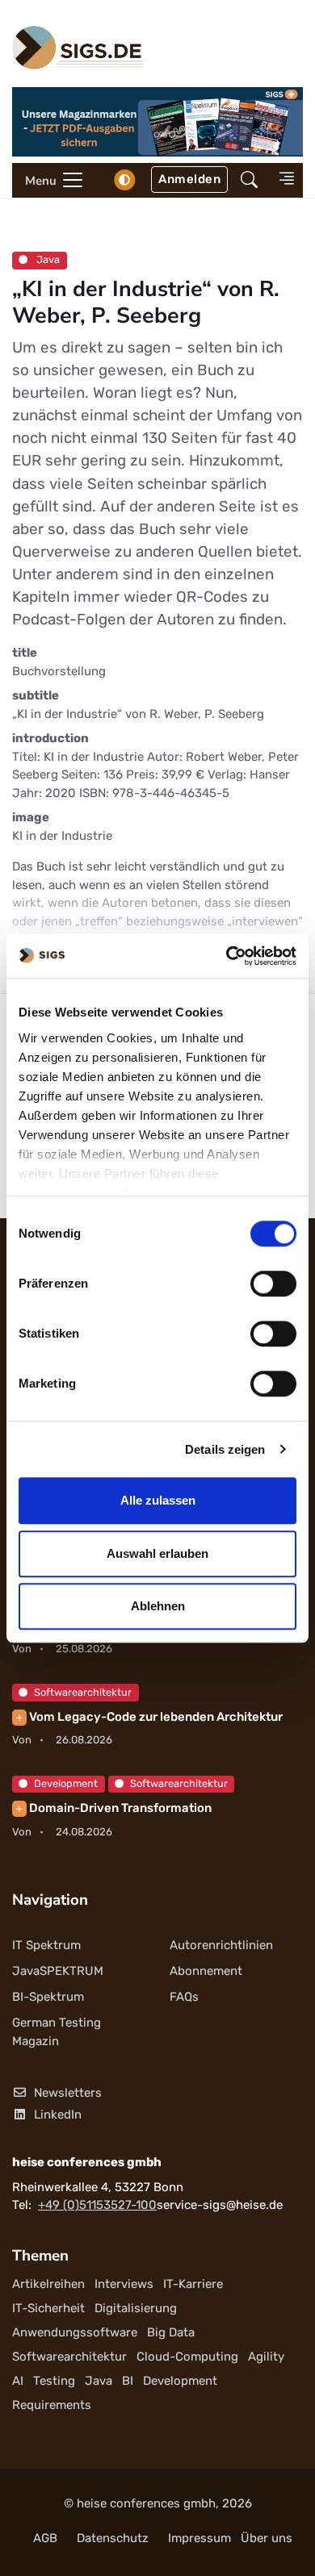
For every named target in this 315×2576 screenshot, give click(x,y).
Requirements (52, 2405)
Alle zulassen (158, 1500)
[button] (249, 180)
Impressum (199, 2538)
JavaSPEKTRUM (58, 1971)
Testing (54, 2381)
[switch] (273, 1284)
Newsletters (68, 2093)
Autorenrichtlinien (221, 1945)
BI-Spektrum (48, 1997)
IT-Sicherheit (48, 2308)
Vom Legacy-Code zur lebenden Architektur (149, 1717)
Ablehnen (158, 1606)
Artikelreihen (48, 2284)
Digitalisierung (136, 2308)
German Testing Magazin (57, 2032)
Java (47, 259)
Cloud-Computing (187, 2357)
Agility (266, 2357)
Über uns (267, 2538)
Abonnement (206, 1971)
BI (128, 2381)
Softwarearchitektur (83, 1692)
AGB (45, 2538)
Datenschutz (113, 2538)
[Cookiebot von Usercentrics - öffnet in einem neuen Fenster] (227, 956)
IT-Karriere (193, 2284)
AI (18, 2381)
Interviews (124, 2284)
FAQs (184, 1997)
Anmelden (189, 179)
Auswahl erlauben (157, 1553)
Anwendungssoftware (75, 2332)
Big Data (171, 2332)
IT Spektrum (46, 1945)
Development (66, 1783)
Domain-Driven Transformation (114, 1808)
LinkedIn (58, 2115)
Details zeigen (225, 1449)
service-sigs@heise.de (220, 2205)
